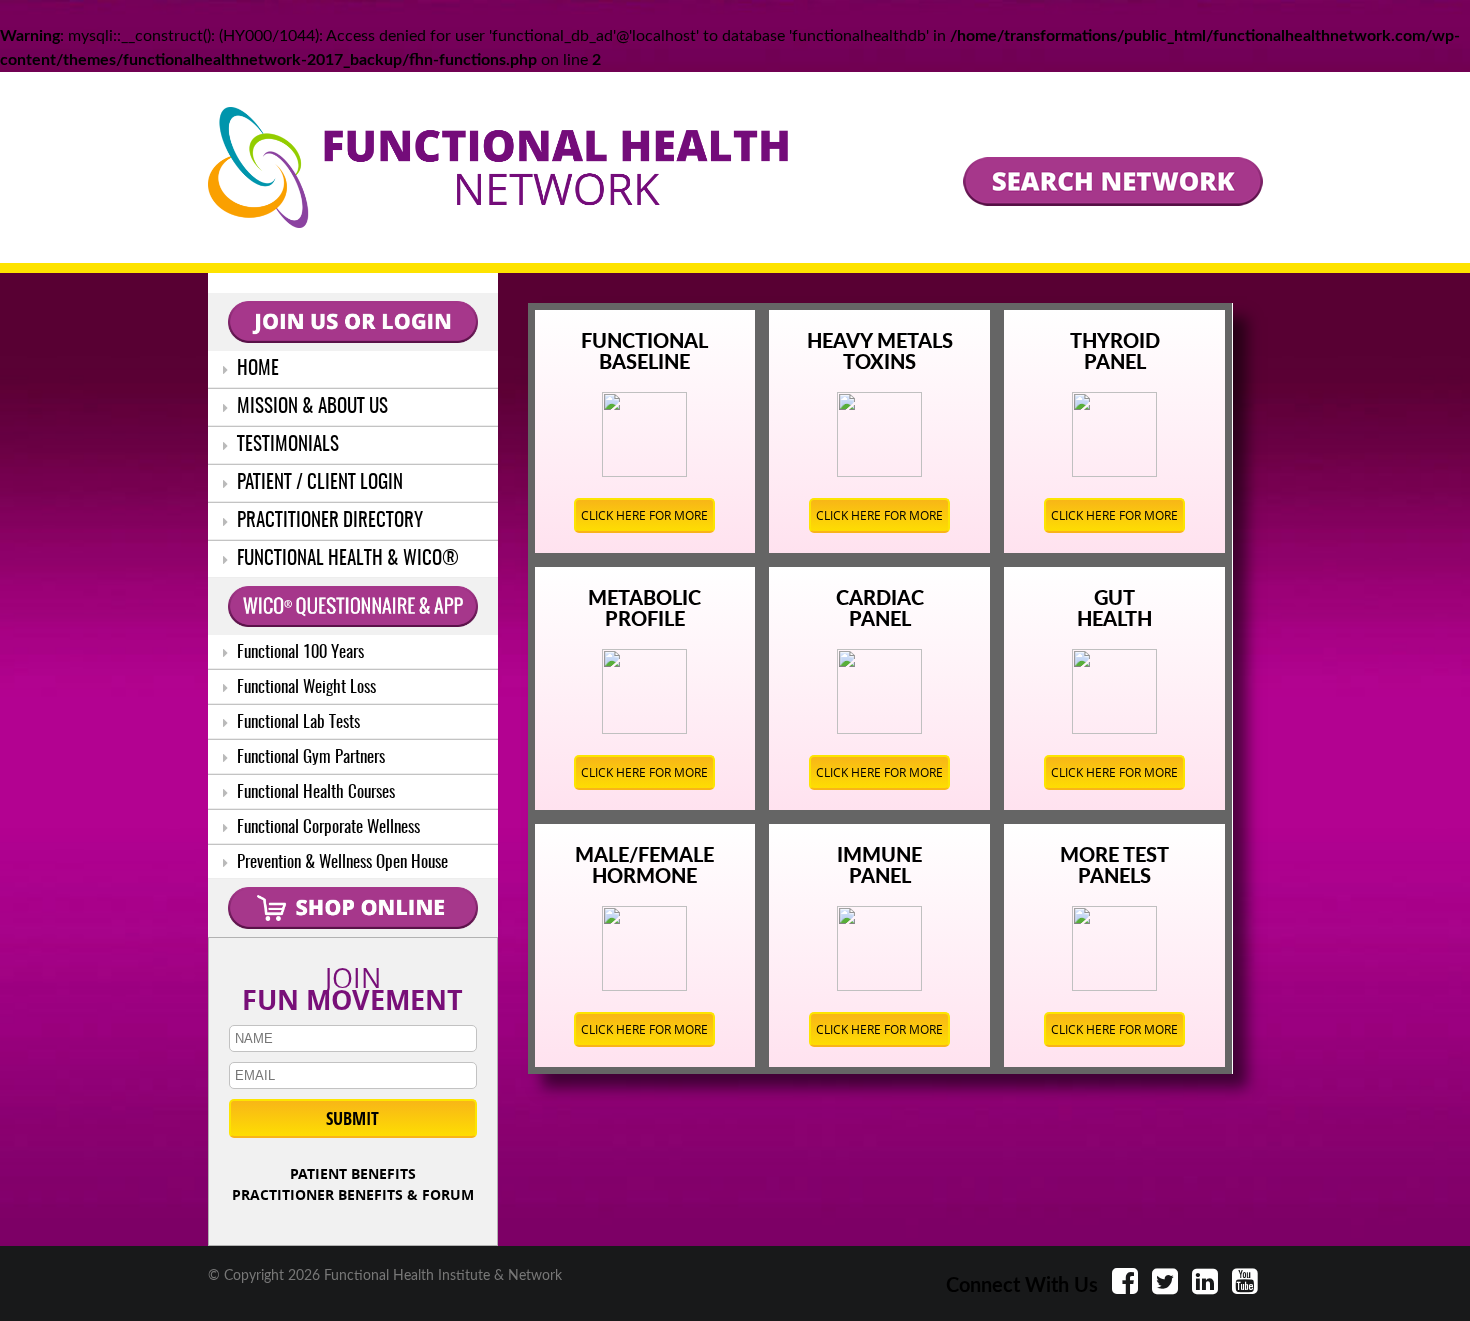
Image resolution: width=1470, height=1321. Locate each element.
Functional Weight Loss (304, 687)
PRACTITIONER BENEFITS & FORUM (353, 1194)
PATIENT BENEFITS (353, 1173)
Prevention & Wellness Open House (340, 862)
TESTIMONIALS (286, 445)
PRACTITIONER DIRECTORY (328, 521)
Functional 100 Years (298, 652)
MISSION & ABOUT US (310, 407)
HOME (256, 369)
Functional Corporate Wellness (326, 827)
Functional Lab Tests (296, 722)
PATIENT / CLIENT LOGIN (318, 483)
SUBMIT (352, 1118)
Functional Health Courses (314, 792)
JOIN (352, 985)
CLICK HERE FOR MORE (644, 515)
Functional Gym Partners (309, 757)
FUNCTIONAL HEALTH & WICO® (346, 559)
